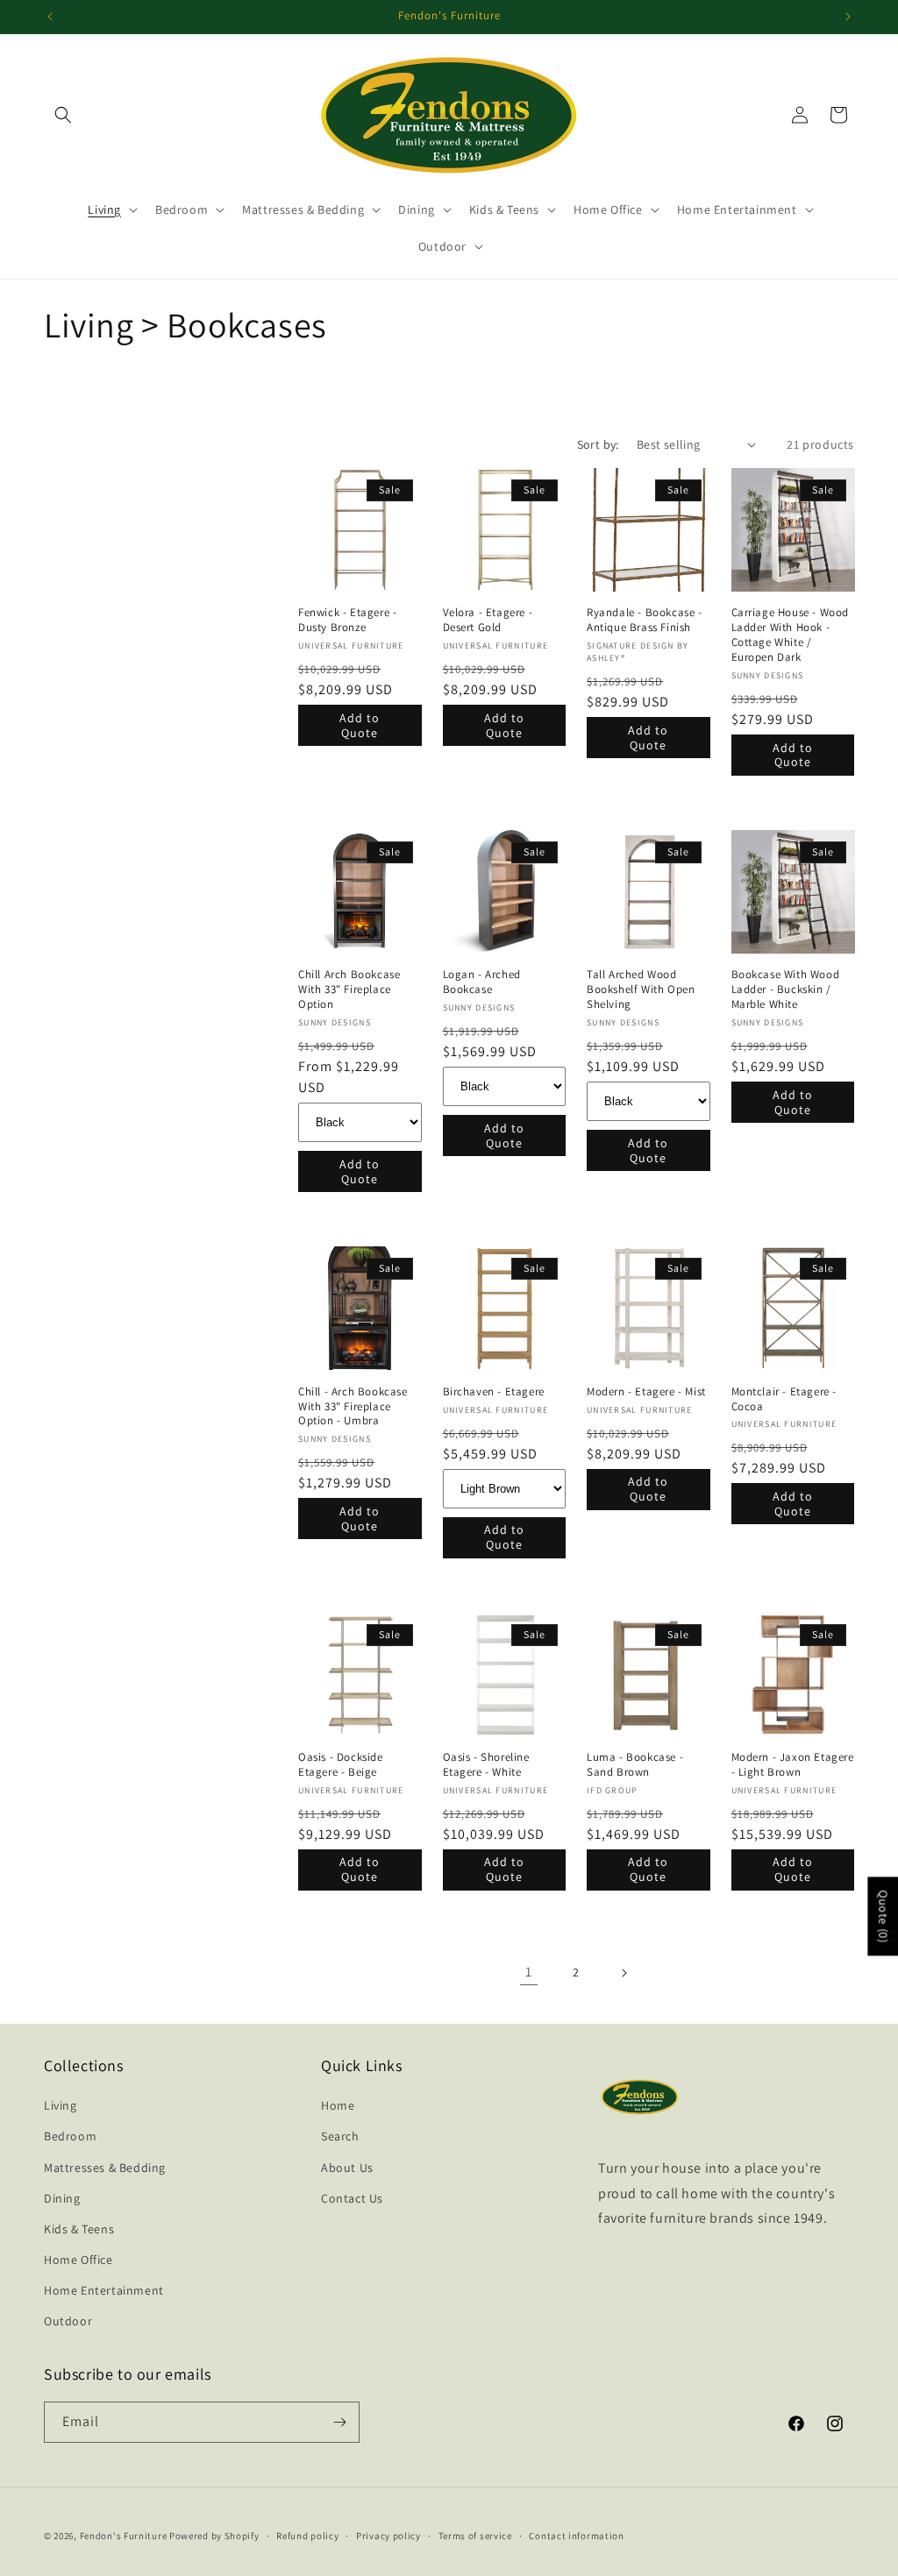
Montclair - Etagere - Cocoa (784, 1399)
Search (340, 2136)
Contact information (576, 2536)
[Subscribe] (339, 2422)
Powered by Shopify (214, 2536)
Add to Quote (360, 725)
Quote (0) (883, 1916)
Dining (62, 2198)
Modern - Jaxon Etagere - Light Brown (793, 1765)
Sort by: (598, 444)
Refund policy (307, 2536)
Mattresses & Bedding (105, 2168)
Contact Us (352, 2198)
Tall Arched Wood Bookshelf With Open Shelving (641, 990)
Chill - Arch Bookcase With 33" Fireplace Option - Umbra (353, 1407)
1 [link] (529, 1972)
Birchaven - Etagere (494, 1392)
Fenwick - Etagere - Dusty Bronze (347, 620)
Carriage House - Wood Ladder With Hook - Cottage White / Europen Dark (791, 635)
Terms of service (475, 2536)
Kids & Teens (79, 2229)
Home (338, 2105)
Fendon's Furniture (124, 2536)
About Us (347, 2168)
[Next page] (624, 1973)
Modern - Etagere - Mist (646, 1392)
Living (61, 2105)
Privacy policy (388, 2536)
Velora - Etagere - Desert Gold (488, 620)
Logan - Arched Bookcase (482, 982)
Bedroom (70, 2136)
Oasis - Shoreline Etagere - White (486, 1765)
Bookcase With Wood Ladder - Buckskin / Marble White (786, 990)
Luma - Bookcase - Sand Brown (635, 1765)
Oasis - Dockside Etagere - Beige (341, 1765)
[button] (63, 115)
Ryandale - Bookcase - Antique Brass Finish (645, 620)
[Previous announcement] (50, 17)
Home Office (78, 2260)
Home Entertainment (104, 2290)
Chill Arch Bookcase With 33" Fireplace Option (349, 990)
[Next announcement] (848, 17)
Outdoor (68, 2321)
